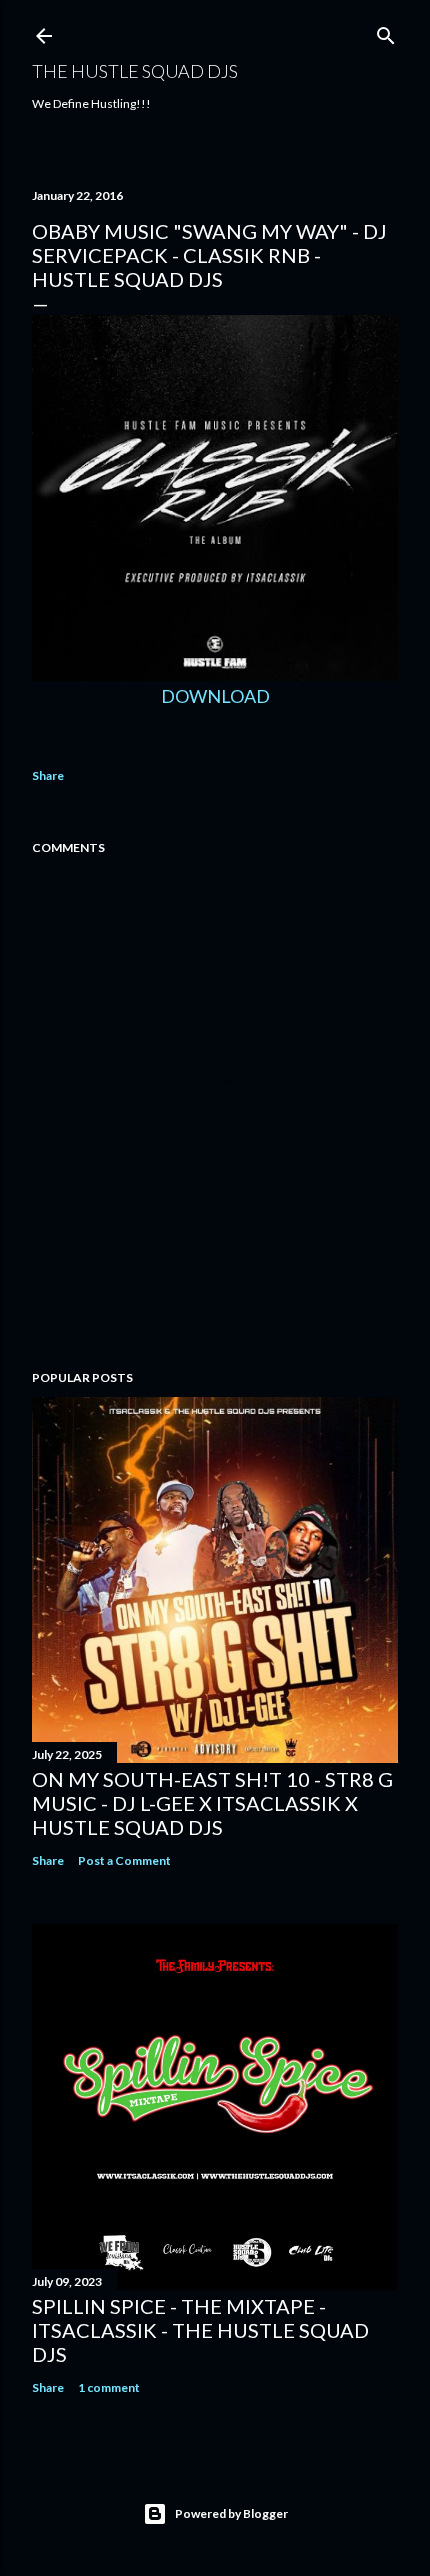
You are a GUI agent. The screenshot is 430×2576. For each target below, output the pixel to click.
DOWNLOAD (215, 696)
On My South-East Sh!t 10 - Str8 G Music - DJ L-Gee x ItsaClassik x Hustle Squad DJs (212, 1803)
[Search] (386, 31)
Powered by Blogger (231, 2513)
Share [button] (48, 775)
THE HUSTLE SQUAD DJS (135, 71)
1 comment (109, 2387)
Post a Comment (124, 1860)
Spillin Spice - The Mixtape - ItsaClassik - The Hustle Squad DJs (200, 2330)
